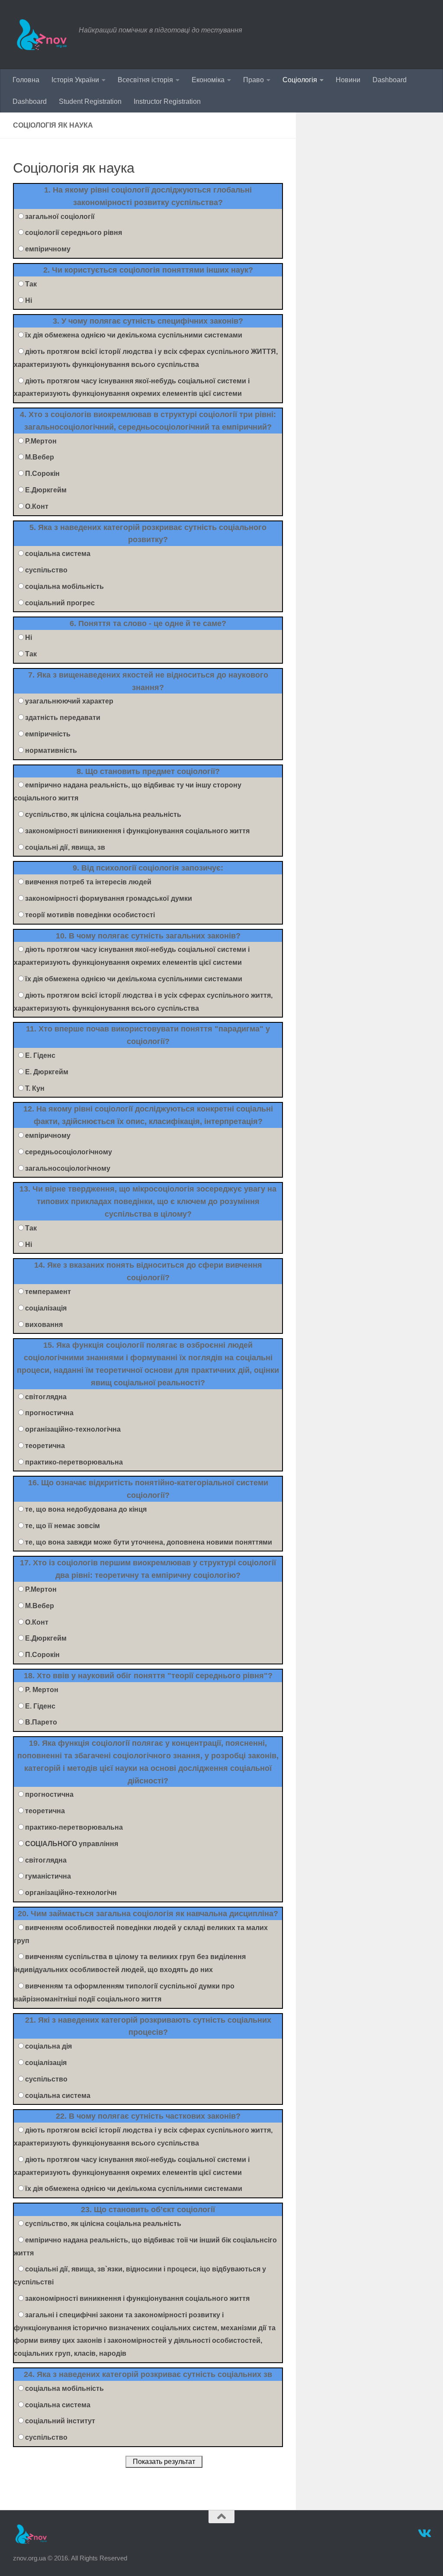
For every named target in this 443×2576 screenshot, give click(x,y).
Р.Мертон (41, 441)
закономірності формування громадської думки (109, 898)
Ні (29, 300)
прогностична (49, 1413)
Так (31, 284)
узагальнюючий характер (69, 701)
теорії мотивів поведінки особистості (90, 915)
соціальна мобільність (64, 586)
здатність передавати (63, 718)
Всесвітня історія (145, 80)
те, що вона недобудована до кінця (86, 1509)
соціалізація (46, 1308)
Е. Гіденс (40, 1055)
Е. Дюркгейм (47, 1072)
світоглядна (46, 1397)
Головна (26, 80)
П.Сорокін (42, 474)
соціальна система (58, 554)
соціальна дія (48, 2046)
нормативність (51, 750)
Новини (348, 80)
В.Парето (41, 1722)
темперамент (48, 1292)
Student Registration (90, 101)
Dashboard (390, 80)
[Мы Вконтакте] (424, 2534)
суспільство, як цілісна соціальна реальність (103, 814)
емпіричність (48, 734)
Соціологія (300, 80)
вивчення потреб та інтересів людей (88, 882)
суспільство (46, 570)
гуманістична (48, 1876)
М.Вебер (40, 457)
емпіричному (48, 249)
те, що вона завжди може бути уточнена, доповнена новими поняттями (149, 1542)
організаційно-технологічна (73, 1429)
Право (254, 80)
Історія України (75, 80)
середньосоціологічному (69, 1152)
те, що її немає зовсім (63, 1526)
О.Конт (37, 506)
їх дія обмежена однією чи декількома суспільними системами (134, 335)
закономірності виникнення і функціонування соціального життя (137, 831)
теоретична (45, 1446)
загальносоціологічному (68, 1168)
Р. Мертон (42, 1690)
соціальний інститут (60, 2421)
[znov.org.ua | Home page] (42, 35)
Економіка (208, 80)
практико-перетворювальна (74, 1462)
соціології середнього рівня (74, 233)
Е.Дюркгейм (46, 490)
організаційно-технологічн (71, 1893)
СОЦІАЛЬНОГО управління (72, 1844)
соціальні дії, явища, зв (65, 847)
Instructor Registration (167, 101)
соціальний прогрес (60, 603)
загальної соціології (60, 217)
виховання (44, 1325)
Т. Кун (35, 1088)
